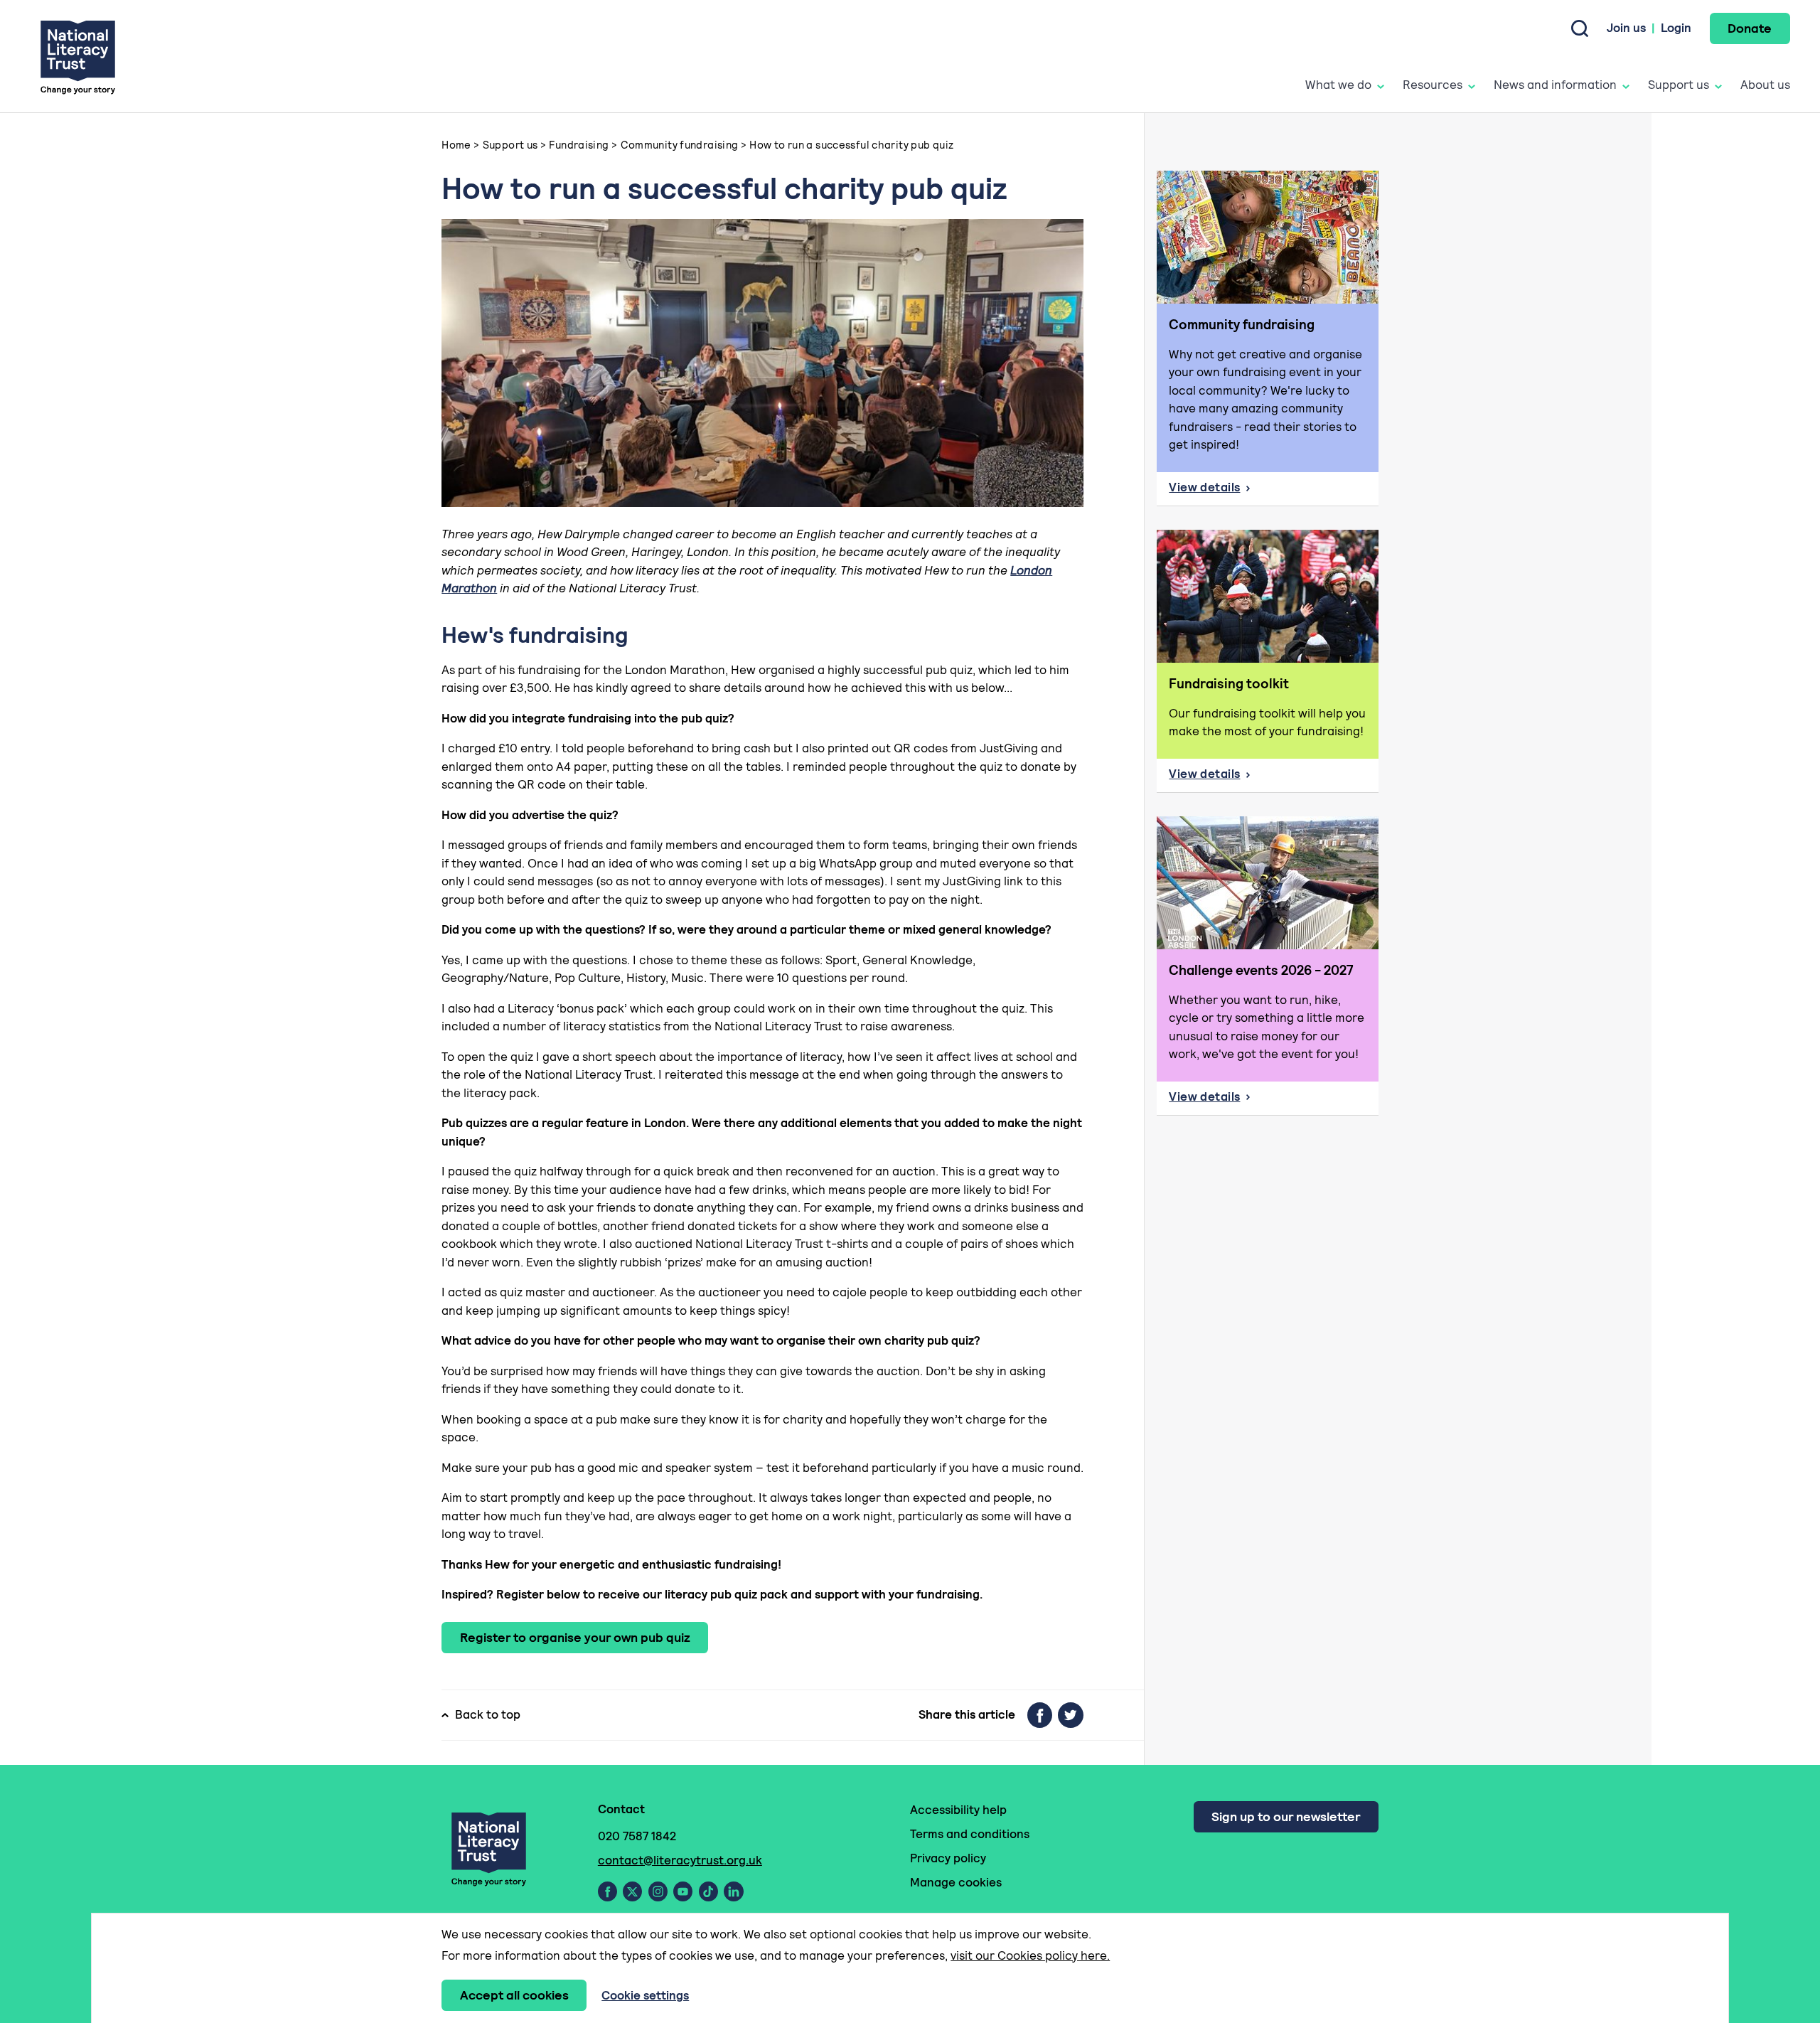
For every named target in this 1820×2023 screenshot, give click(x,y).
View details (1255, 491)
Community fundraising (680, 145)
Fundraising (579, 145)
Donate (1750, 28)
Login (1676, 28)
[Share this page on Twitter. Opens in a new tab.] (1071, 1715)
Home (456, 145)
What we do (1338, 85)
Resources (1433, 85)
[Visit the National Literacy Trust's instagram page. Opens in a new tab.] (658, 1891)
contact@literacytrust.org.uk (680, 1860)
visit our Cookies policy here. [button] (1030, 1955)
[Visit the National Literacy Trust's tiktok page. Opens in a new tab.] (708, 1891)
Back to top (488, 1714)
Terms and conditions (970, 1834)
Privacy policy (948, 1858)
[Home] (78, 57)
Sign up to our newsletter (1286, 1816)
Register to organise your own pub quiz (575, 1637)
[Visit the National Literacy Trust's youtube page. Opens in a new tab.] (683, 1891)
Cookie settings (645, 1995)
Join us (1626, 28)
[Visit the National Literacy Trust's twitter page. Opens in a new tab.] (632, 1891)
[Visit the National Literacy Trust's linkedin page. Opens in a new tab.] (734, 1891)
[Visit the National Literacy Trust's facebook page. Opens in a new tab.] (607, 1891)
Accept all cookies (514, 1995)
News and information (1555, 85)
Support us (1679, 85)
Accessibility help (958, 1810)
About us (1765, 85)
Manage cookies (956, 1882)
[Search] (1580, 28)
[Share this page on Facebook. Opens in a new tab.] (1040, 1715)
